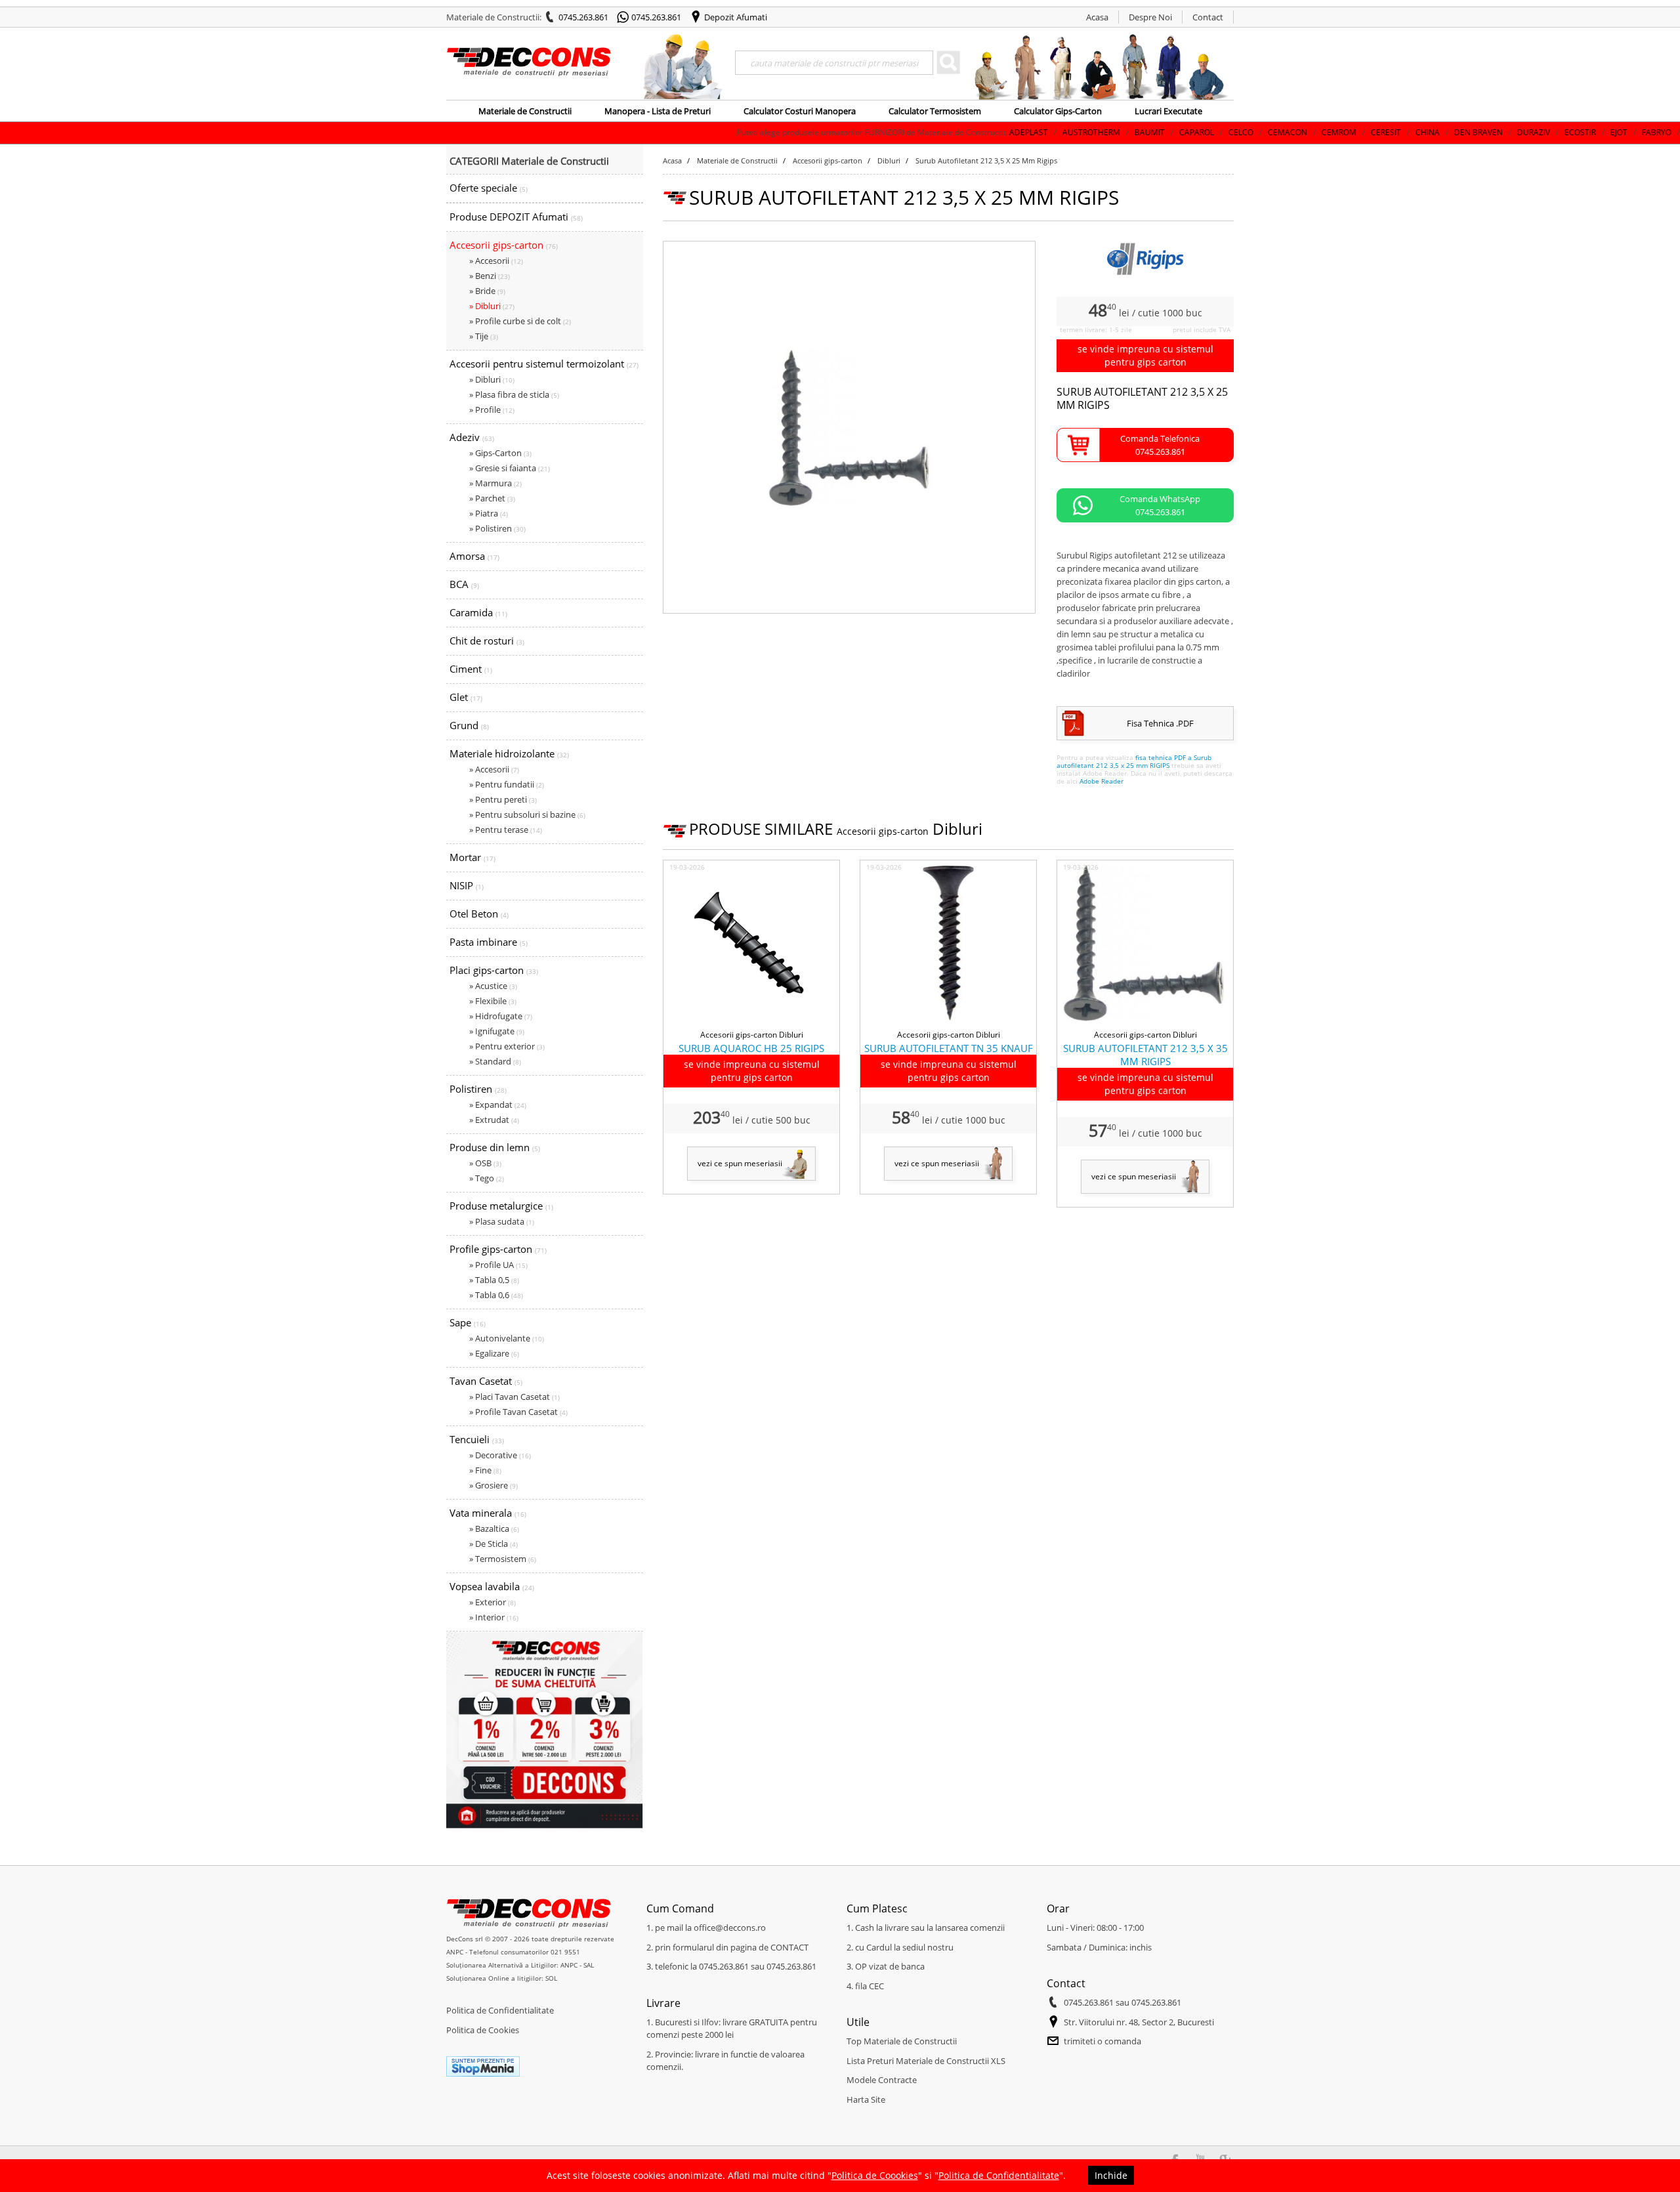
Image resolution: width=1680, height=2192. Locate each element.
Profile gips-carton (498, 1249)
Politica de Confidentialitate (500, 2010)
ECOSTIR (1475, 132)
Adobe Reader (1102, 781)
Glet (466, 697)
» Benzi (490, 276)
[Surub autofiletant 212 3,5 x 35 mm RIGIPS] (1145, 1022)
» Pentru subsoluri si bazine (527, 814)
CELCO (1135, 132)
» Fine (485, 1470)
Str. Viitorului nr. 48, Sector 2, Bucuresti (1139, 2022)
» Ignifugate (497, 1031)
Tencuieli (477, 1439)
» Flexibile (493, 1001)
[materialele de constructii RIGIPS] (1145, 274)
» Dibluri (492, 306)
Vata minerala (488, 1513)
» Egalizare (494, 1353)
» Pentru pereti (503, 799)
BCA (464, 584)
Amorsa (474, 556)
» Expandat (498, 1105)
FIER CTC (1596, 132)
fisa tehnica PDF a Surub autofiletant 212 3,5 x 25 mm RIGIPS (1134, 761)
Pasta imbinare (489, 942)
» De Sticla (493, 1544)
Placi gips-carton (494, 970)
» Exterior (493, 1602)
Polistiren (478, 1089)
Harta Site (866, 2099)
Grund (469, 725)
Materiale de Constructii (525, 111)
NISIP (467, 885)
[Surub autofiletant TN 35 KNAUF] (948, 1022)
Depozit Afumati (736, 17)
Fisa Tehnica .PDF (1160, 723)
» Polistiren (497, 528)
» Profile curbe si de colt (520, 321)
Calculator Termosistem (935, 111)
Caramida (478, 612)
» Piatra (489, 513)
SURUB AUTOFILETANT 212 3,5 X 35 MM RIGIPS (1145, 1055)
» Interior (494, 1617)
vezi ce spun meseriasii (740, 1163)
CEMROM (1233, 132)
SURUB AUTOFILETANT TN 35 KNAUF (949, 1048)
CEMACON (1182, 132)
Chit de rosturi (487, 641)
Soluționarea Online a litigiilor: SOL (502, 1978)
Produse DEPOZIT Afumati (516, 217)
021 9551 (565, 1952)
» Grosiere (493, 1485)
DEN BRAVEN (1373, 132)
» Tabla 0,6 (496, 1295)
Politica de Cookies (483, 2030)
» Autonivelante (507, 1338)
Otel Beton (479, 914)
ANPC (455, 1952)
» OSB (485, 1163)
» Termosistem (503, 1559)
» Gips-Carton (500, 453)
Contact (1208, 17)
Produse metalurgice (501, 1206)
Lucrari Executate (1168, 111)
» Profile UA (498, 1265)
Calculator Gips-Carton (1058, 111)
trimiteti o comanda (1102, 2041)
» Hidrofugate (501, 1016)
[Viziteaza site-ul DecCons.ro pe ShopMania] (483, 2074)
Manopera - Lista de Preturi (658, 111)
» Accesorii (496, 261)
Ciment (471, 669)
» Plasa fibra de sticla (514, 394)
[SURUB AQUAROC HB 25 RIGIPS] (751, 1022)
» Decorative (500, 1455)
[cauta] (948, 62)
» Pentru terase (506, 830)
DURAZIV (1428, 132)
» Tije (484, 336)
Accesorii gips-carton (504, 245)
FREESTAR (1645, 132)
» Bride (487, 291)
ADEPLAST (923, 132)
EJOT (1513, 132)
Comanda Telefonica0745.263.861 (1160, 445)
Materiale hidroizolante (509, 753)
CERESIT (1280, 132)
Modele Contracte (882, 2080)
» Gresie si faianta (510, 468)
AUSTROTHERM (986, 132)
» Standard (495, 1061)
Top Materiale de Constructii (902, 2041)
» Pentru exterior (507, 1046)
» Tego (487, 1178)
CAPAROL (1091, 132)
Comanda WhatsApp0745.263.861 (1160, 505)
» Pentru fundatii (507, 784)
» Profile (492, 410)
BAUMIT (1044, 132)
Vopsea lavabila (492, 1586)
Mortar (472, 857)
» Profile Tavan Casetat (518, 1412)
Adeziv (472, 437)
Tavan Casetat (486, 1381)
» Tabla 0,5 (494, 1280)
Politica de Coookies (875, 2175)
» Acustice (493, 986)
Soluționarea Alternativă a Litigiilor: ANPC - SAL (520, 1965)
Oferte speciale (489, 188)
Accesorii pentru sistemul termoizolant (544, 364)
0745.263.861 (583, 17)
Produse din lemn (495, 1147)
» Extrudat (494, 1120)
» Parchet (492, 498)
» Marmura (495, 483)
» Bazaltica (494, 1528)
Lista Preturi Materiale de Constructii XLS (926, 2061)
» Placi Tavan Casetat (514, 1397)
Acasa (1097, 17)
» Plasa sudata (502, 1221)
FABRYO (1551, 132)
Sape (468, 1322)
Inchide (1111, 2175)
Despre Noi (1150, 17)
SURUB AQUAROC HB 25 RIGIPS (751, 1048)
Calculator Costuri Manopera (800, 111)
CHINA (1322, 132)
